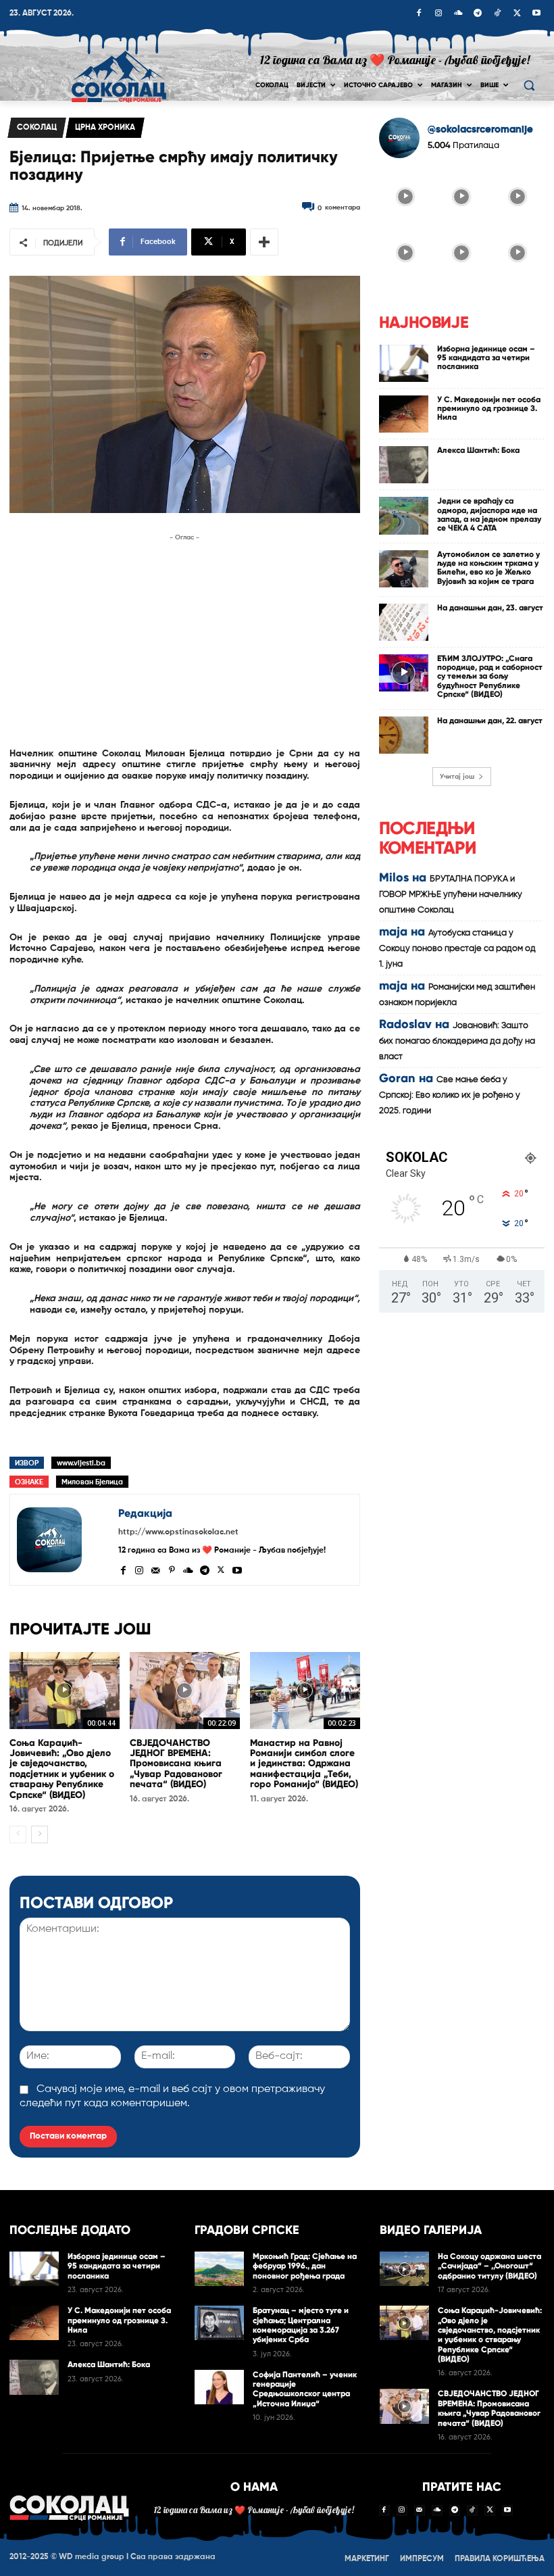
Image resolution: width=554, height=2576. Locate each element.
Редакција (145, 1513)
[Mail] (155, 1569)
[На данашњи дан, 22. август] (404, 735)
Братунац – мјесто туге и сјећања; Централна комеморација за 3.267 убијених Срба (301, 2325)
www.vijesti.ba (81, 1463)
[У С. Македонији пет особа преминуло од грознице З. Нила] (404, 414)
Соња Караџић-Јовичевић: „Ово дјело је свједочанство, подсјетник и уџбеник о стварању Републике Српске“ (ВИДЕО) (62, 1769)
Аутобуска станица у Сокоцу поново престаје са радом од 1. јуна (457, 949)
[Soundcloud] (458, 14)
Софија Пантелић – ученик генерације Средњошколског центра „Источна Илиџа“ (305, 2389)
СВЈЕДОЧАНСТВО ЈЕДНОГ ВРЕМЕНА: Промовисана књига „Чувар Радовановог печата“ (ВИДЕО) (176, 1764)
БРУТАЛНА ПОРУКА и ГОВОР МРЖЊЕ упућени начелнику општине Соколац (451, 895)
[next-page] (40, 1834)
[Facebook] (419, 14)
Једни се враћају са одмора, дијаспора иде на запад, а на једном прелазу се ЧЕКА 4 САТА (489, 514)
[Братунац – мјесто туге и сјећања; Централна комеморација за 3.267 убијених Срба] (219, 2323)
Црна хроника (105, 128)
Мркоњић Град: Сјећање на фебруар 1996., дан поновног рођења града (305, 2266)
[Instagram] (438, 14)
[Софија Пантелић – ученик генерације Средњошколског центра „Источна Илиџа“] (219, 2387)
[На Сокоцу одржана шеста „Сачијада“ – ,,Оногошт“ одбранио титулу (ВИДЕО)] (404, 2269)
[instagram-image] (406, 196)
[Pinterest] (172, 1569)
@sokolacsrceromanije (480, 129)
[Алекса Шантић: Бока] (404, 465)
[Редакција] (64, 1540)
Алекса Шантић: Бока (478, 450)
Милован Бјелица (92, 1482)
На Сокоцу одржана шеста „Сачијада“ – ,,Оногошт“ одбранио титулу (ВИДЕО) (489, 2266)
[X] (517, 14)
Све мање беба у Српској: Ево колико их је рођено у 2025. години (450, 1095)
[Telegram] (478, 14)
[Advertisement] (185, 639)
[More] (264, 242)
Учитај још (457, 777)
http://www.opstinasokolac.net (178, 1532)
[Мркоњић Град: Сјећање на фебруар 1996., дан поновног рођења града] (219, 2269)
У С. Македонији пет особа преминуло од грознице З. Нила (489, 408)
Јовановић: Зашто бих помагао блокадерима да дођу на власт (457, 1041)
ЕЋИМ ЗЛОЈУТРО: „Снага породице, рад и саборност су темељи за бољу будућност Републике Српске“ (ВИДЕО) (490, 676)
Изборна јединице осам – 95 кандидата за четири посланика (486, 358)
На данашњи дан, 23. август (490, 608)
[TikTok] (497, 14)
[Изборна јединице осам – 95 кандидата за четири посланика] (404, 363)
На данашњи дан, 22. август (490, 721)
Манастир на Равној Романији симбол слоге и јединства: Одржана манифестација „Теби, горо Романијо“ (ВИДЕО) (304, 1764)
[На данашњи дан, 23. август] (404, 622)
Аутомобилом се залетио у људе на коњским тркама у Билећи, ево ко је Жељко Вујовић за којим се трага (488, 568)
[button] (529, 86)
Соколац (37, 128)
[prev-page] (18, 1834)
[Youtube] (536, 14)
